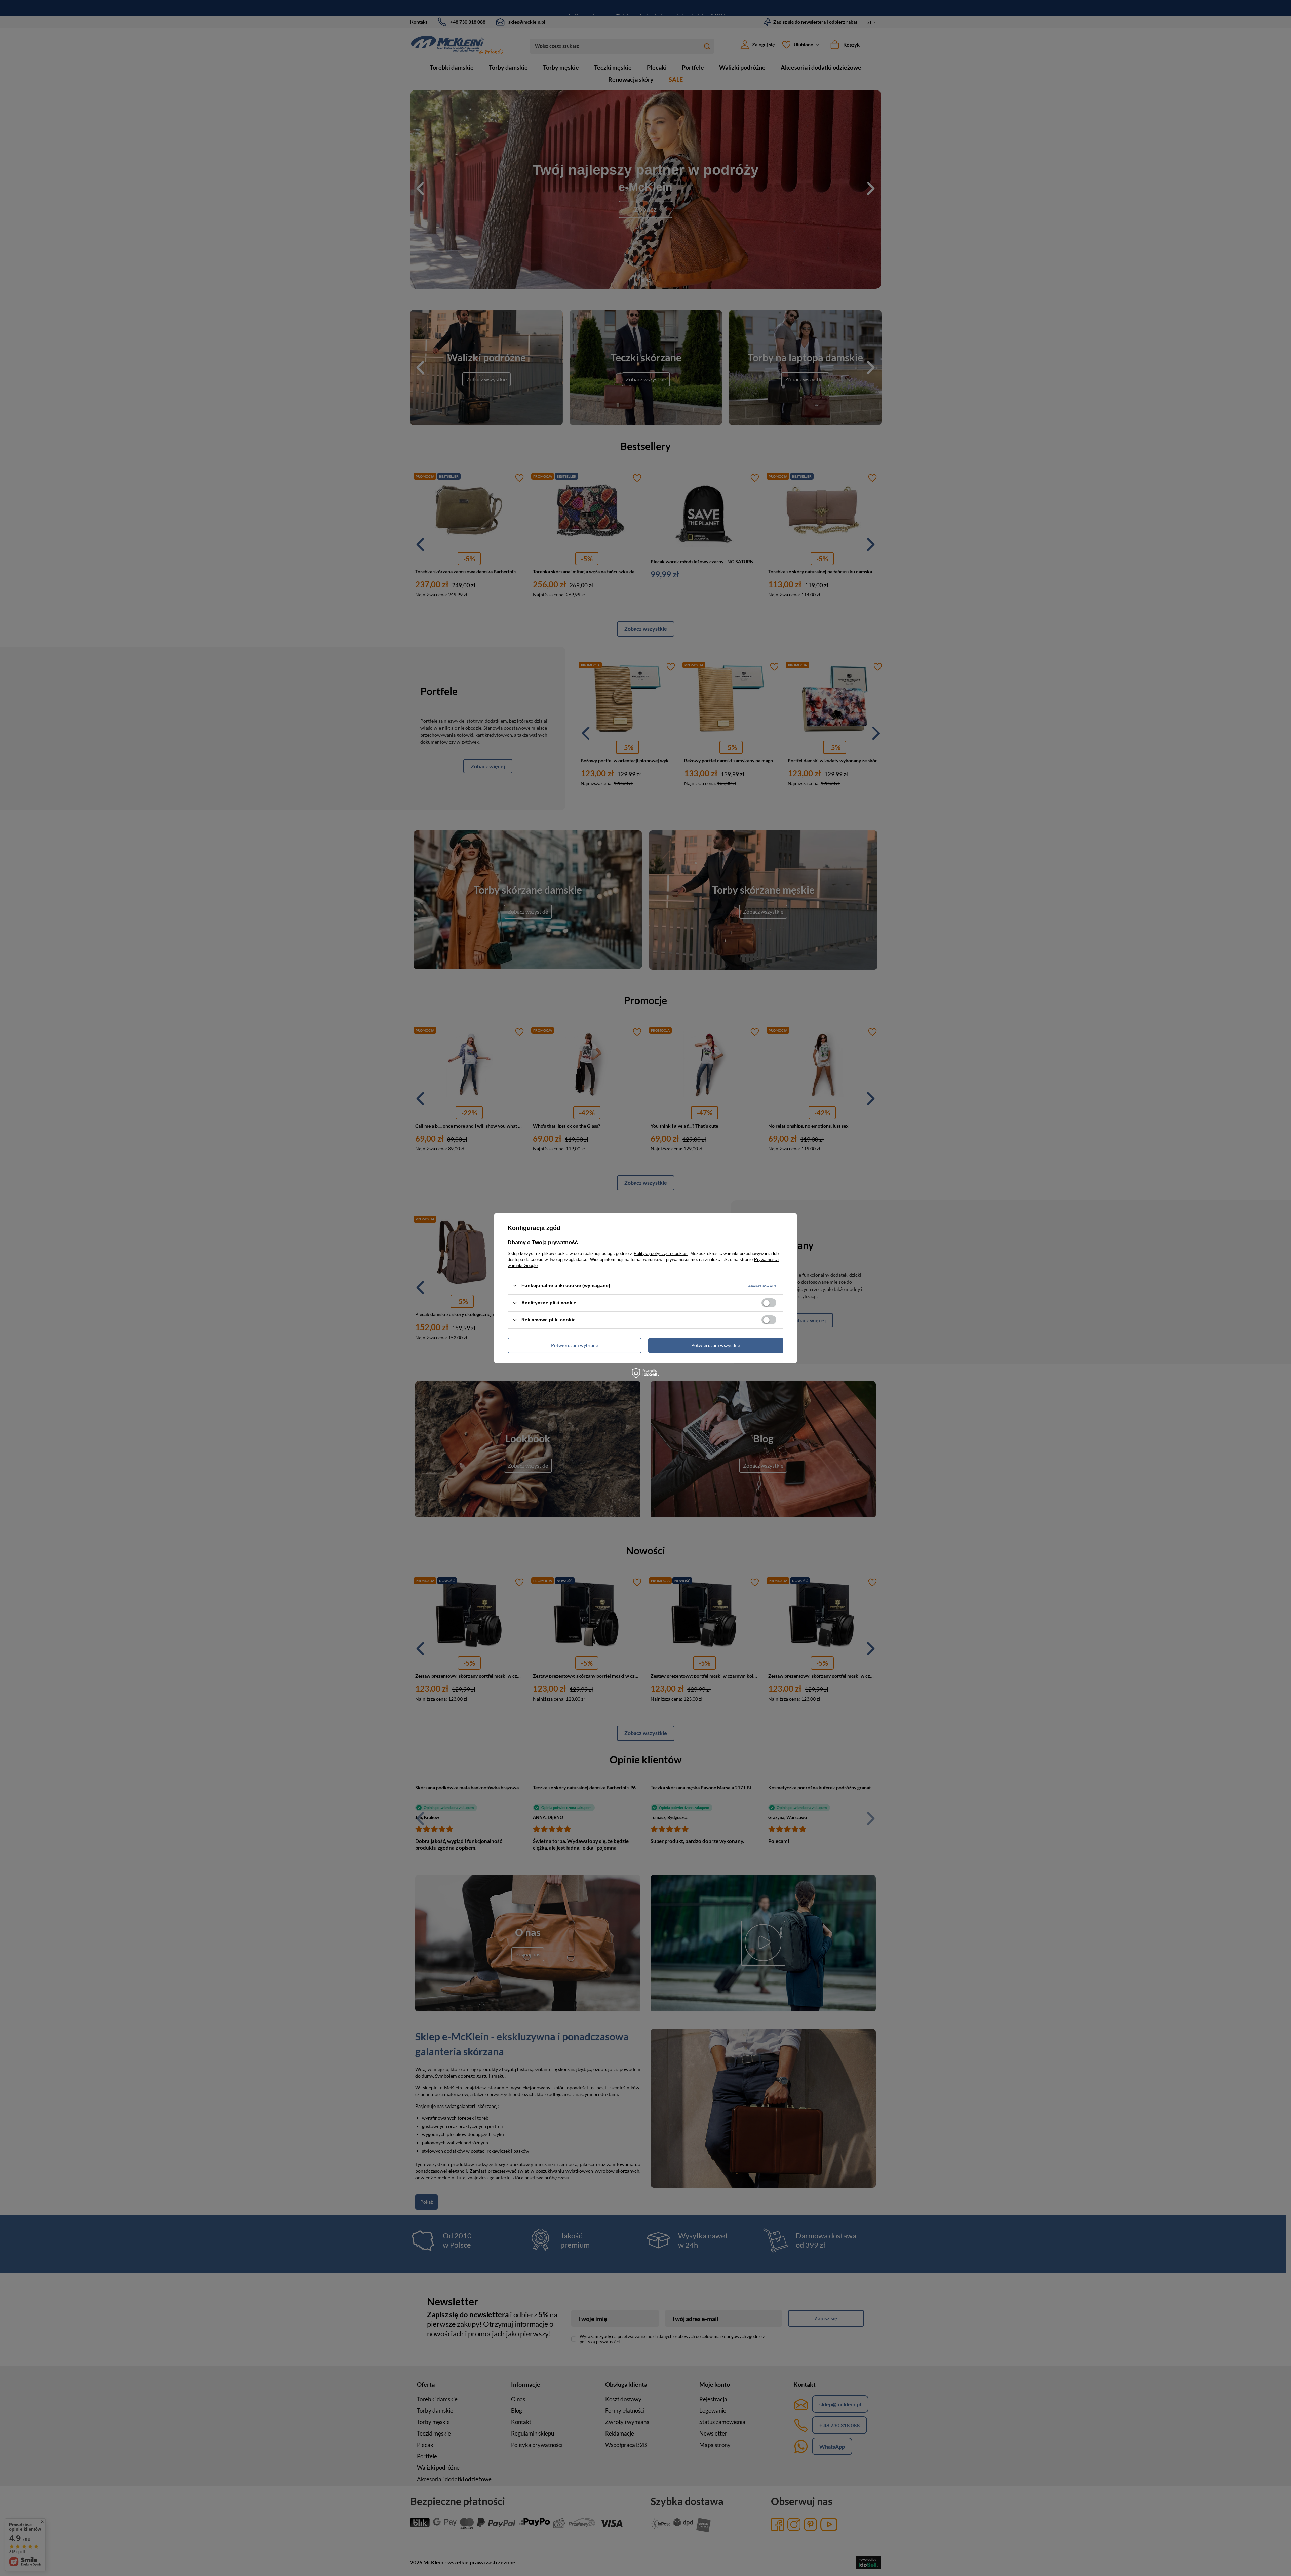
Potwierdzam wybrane (575, 1345)
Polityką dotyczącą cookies (661, 1253)
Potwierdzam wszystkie (716, 1345)
